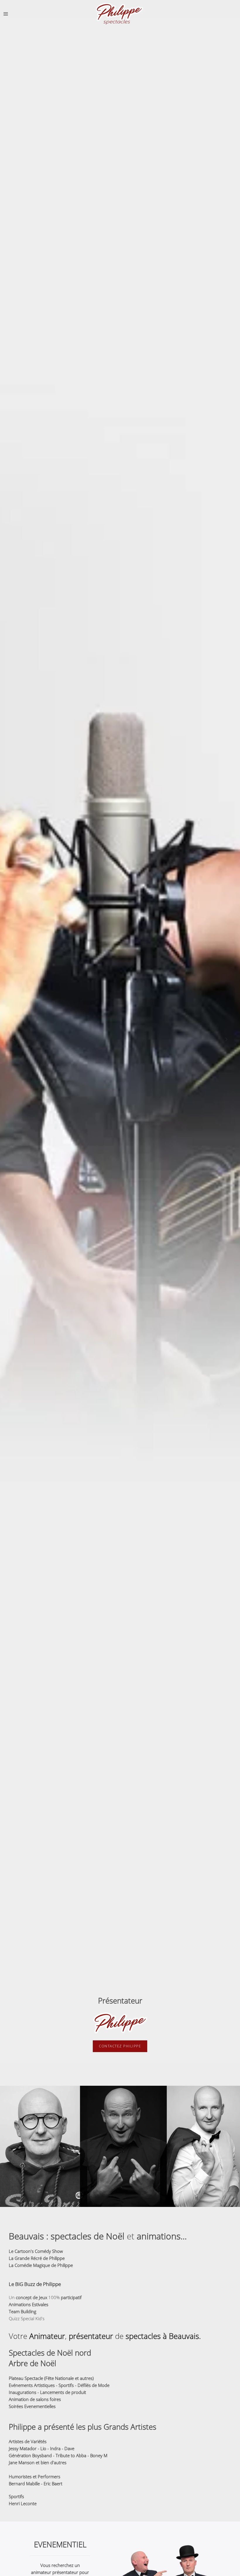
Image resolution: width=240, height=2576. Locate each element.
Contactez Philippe (120, 2046)
